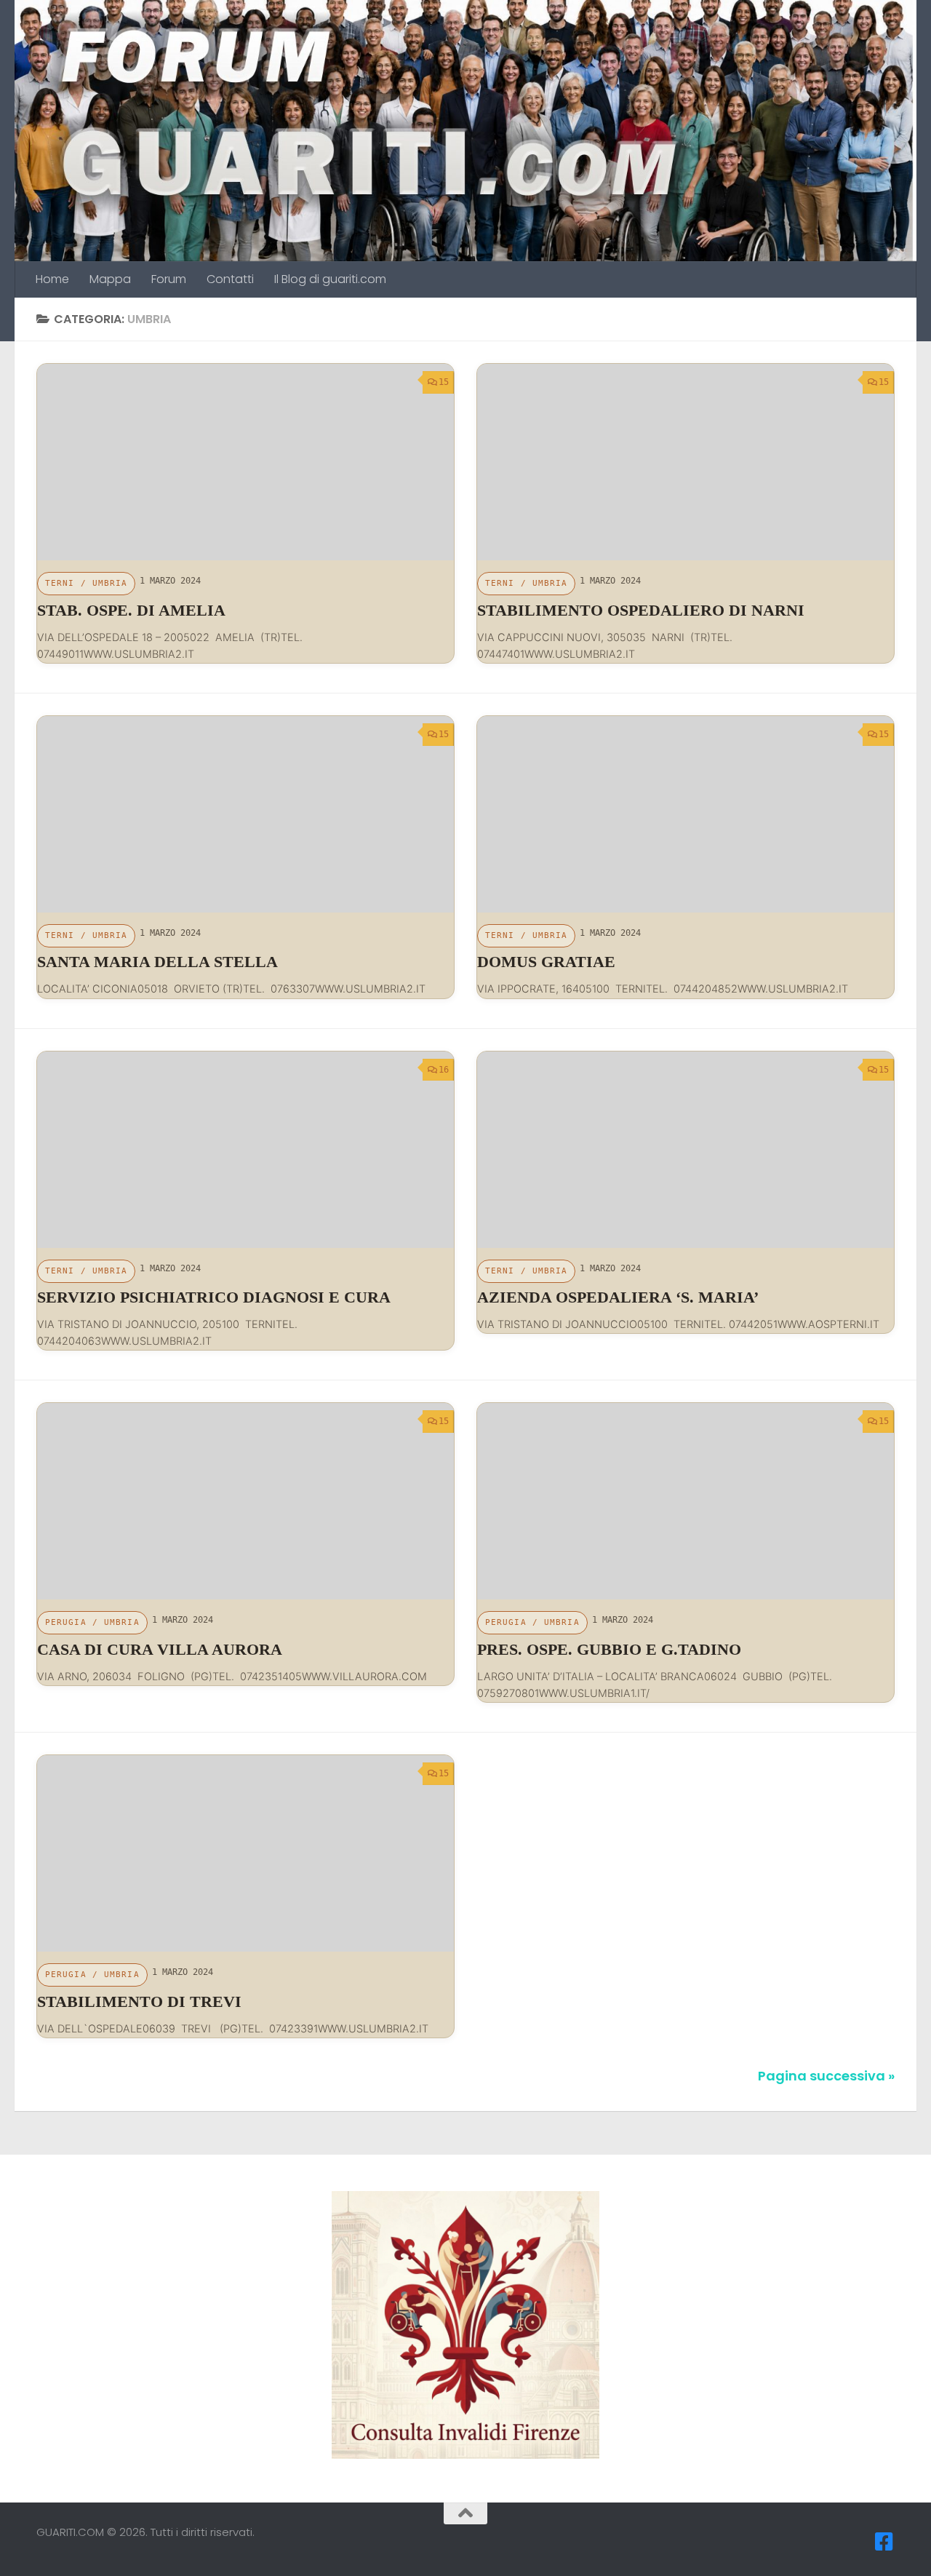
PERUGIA (66, 1622)
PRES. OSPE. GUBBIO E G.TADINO (609, 1649)
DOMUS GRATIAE (546, 962)
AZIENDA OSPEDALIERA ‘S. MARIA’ (618, 1297)
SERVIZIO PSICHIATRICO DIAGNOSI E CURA (214, 1297)
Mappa (110, 279)
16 (444, 1070)
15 (444, 382)
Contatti (230, 279)
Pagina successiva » (826, 2076)
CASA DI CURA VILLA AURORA (160, 1649)
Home (52, 279)
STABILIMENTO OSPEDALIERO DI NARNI (641, 610)
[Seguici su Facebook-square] (884, 2542)
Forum (169, 279)
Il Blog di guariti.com (330, 279)
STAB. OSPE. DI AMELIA (131, 610)
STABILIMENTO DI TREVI (179, 2001)
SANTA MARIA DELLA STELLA (157, 962)
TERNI (60, 583)
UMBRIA (110, 583)
